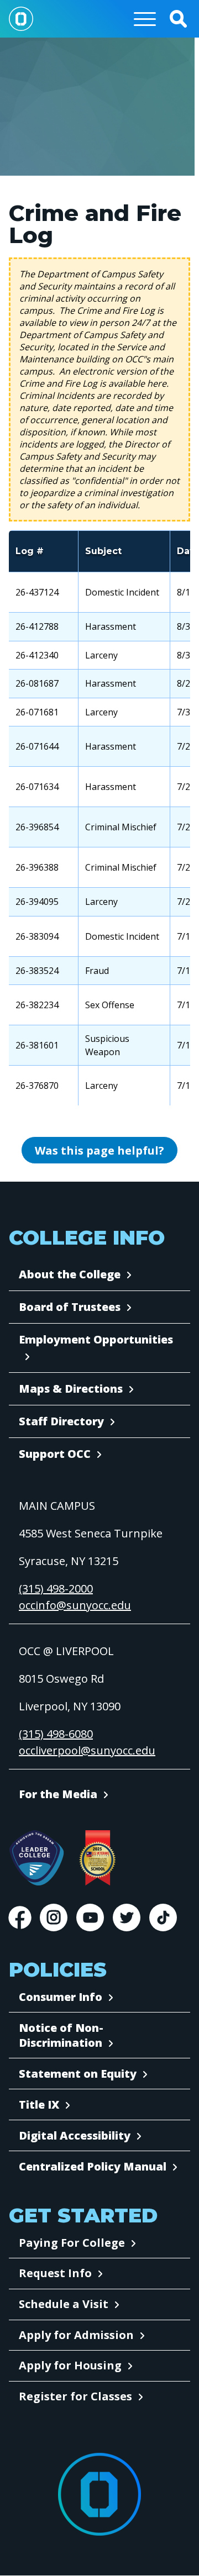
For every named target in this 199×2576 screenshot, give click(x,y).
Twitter (127, 1917)
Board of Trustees (70, 1307)
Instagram (54, 1917)
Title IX (39, 2104)
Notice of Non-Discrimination (61, 2035)
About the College (70, 1274)
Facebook (20, 1917)
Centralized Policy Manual (93, 2166)
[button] (178, 19)
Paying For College (72, 2243)
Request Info (55, 2273)
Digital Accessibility (75, 2135)
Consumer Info (61, 1997)
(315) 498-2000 (56, 1589)
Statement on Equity (78, 2074)
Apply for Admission (76, 2335)
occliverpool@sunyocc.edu (87, 1750)
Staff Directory (61, 1421)
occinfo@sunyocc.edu (75, 1605)
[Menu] (145, 19)
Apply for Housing (70, 2365)
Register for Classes (75, 2396)
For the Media (58, 1794)
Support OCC (55, 1454)
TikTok (163, 1917)
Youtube (90, 1917)
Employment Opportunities (96, 1339)
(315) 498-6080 (56, 1734)
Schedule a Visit (64, 2304)
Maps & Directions (71, 1389)
